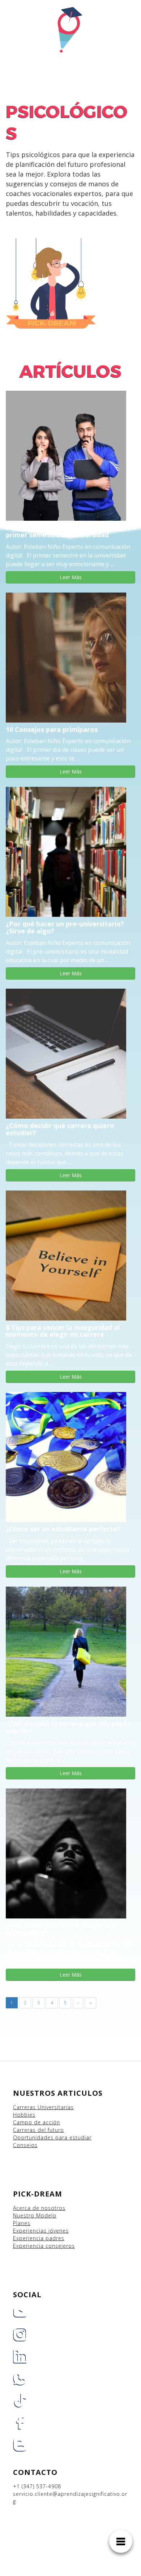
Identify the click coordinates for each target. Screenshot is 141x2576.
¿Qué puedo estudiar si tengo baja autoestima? (61, 1929)
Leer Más (71, 577)
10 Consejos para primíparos (52, 729)
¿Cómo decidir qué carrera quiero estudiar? (60, 1129)
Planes (22, 2223)
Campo (23, 2122)
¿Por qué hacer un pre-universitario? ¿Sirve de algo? (65, 927)
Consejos (25, 2145)
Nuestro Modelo (35, 2215)
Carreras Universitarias (43, 2107)
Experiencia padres (39, 2238)
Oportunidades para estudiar (52, 2137)
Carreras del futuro (39, 2130)
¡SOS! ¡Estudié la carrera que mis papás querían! (68, 1727)
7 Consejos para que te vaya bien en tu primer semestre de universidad (69, 531)
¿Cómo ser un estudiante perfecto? (63, 1529)
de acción (47, 2122)
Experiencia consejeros (44, 2246)
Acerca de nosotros (39, 2208)
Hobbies (24, 2115)
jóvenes (59, 2231)
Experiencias (31, 2231)
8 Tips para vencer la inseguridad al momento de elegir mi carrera (63, 1331)
